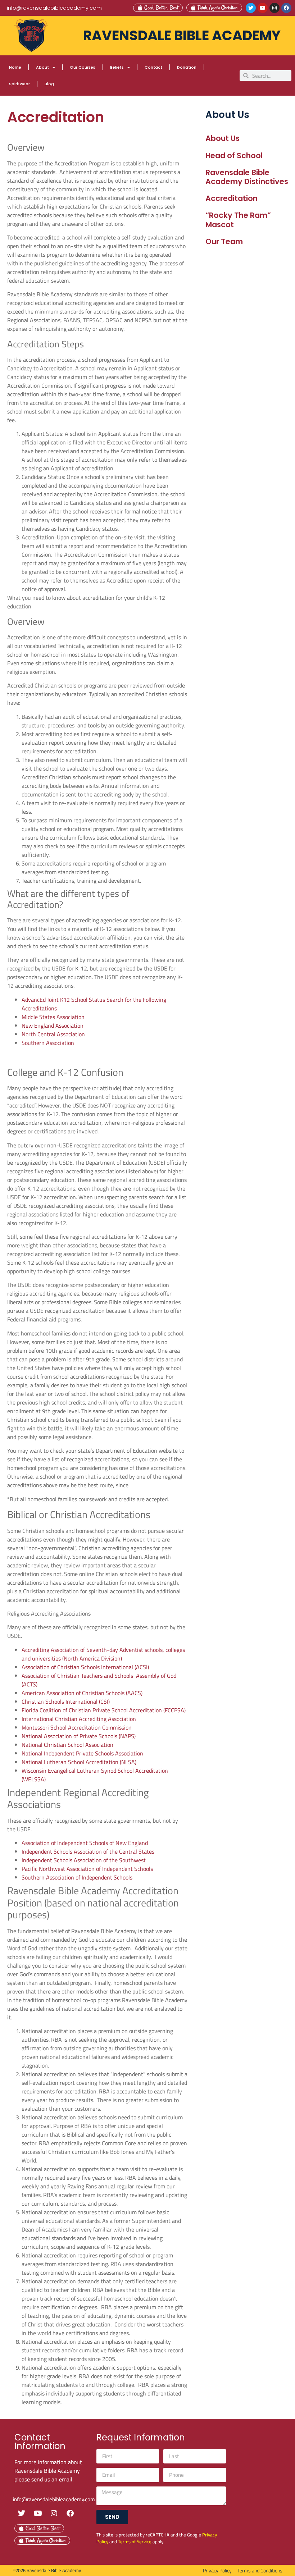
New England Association (53, 1026)
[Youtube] (263, 8)
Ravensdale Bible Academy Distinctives (247, 177)
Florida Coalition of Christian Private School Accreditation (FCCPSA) (104, 1710)
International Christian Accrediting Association (79, 1719)
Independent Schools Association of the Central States (88, 1851)
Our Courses (83, 67)
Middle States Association (53, 1017)
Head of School (234, 156)
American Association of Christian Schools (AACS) (82, 1693)
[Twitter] (251, 8)
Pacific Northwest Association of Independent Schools (87, 1869)
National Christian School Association (67, 1745)
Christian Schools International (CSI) (66, 1702)
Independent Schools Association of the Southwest (84, 1860)
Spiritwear (19, 84)
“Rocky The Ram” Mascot (238, 220)
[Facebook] (286, 8)
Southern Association (48, 1043)
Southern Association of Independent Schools (77, 1877)
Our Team (224, 241)
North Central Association (53, 1034)
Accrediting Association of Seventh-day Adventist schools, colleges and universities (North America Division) (103, 1654)
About (42, 67)
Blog (49, 84)
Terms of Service (135, 2541)
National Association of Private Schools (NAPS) (79, 1736)
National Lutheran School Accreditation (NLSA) (79, 1762)
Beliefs (117, 67)
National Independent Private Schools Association (82, 1753)
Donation (187, 67)
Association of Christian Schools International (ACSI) (85, 1667)
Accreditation (232, 198)
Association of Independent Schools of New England (85, 1843)
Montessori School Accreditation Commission (77, 1727)
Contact (153, 67)
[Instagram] (274, 8)
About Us (223, 138)
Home (15, 67)
